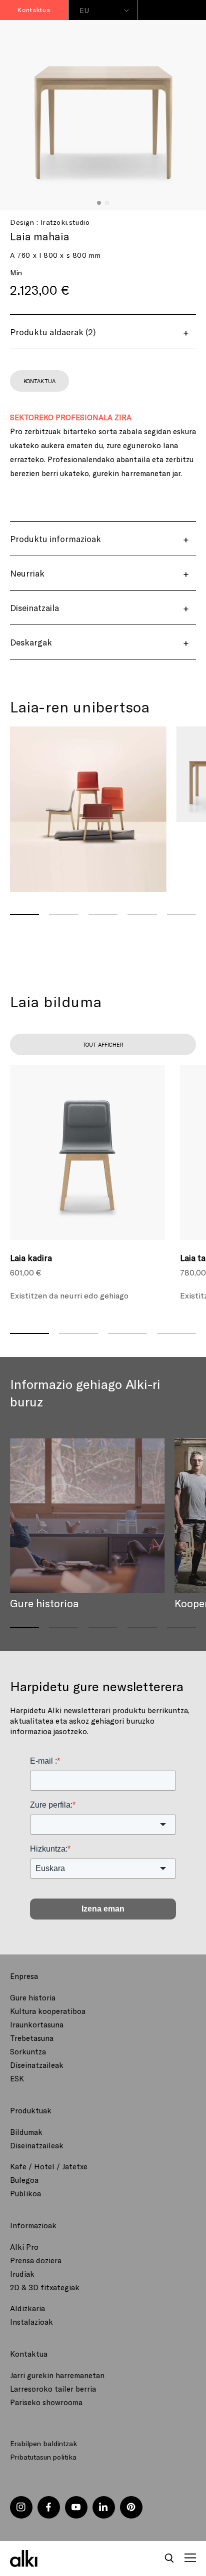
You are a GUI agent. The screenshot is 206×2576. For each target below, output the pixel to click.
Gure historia (33, 1997)
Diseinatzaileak (37, 2065)
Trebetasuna (32, 2038)
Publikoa (25, 2193)
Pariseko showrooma (46, 2402)
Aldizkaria (27, 2308)
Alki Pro (24, 2247)
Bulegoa (24, 2180)
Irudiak (22, 2274)
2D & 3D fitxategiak (45, 2287)
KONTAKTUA (39, 381)
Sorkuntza (28, 2051)
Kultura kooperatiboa (48, 2011)
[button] (169, 2559)
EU (84, 10)
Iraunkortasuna (37, 2024)
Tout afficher (103, 1044)
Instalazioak (31, 2322)
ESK (17, 2078)
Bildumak (26, 2132)
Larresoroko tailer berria (53, 2389)
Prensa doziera (36, 2260)
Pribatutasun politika (43, 2457)
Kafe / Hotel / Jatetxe (49, 2166)
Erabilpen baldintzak (43, 2443)
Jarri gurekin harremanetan (57, 2375)
